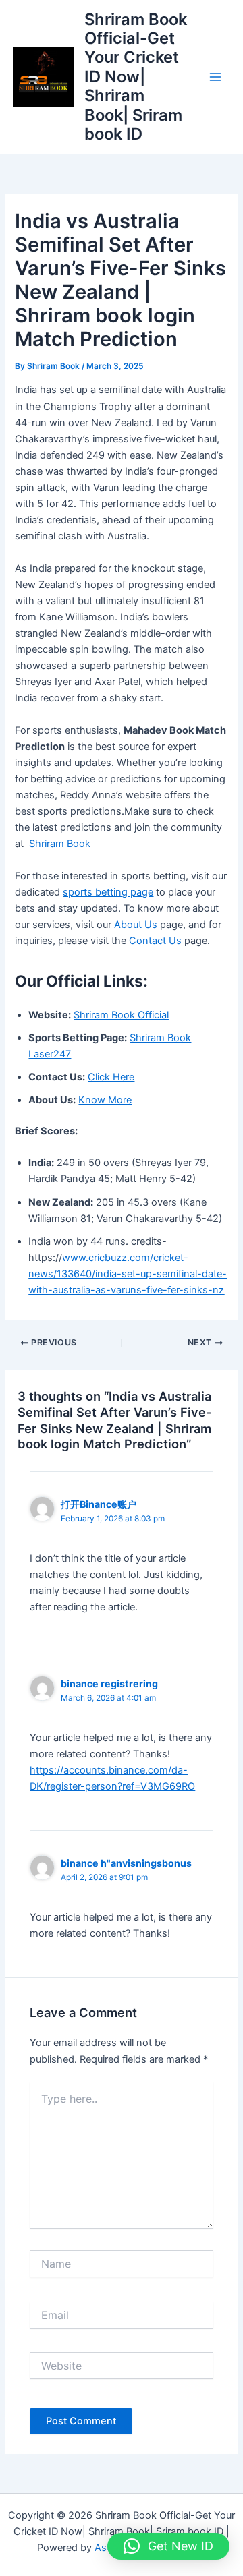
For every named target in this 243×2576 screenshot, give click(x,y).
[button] (168, 2546)
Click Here (111, 1077)
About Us (136, 925)
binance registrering (109, 1684)
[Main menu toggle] (215, 77)
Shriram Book (60, 844)
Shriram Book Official (121, 1015)
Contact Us (155, 941)
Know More (105, 1100)
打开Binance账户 (99, 1504)
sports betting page (108, 892)
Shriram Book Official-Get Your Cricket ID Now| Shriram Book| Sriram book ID (136, 77)
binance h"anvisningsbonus (126, 1863)
